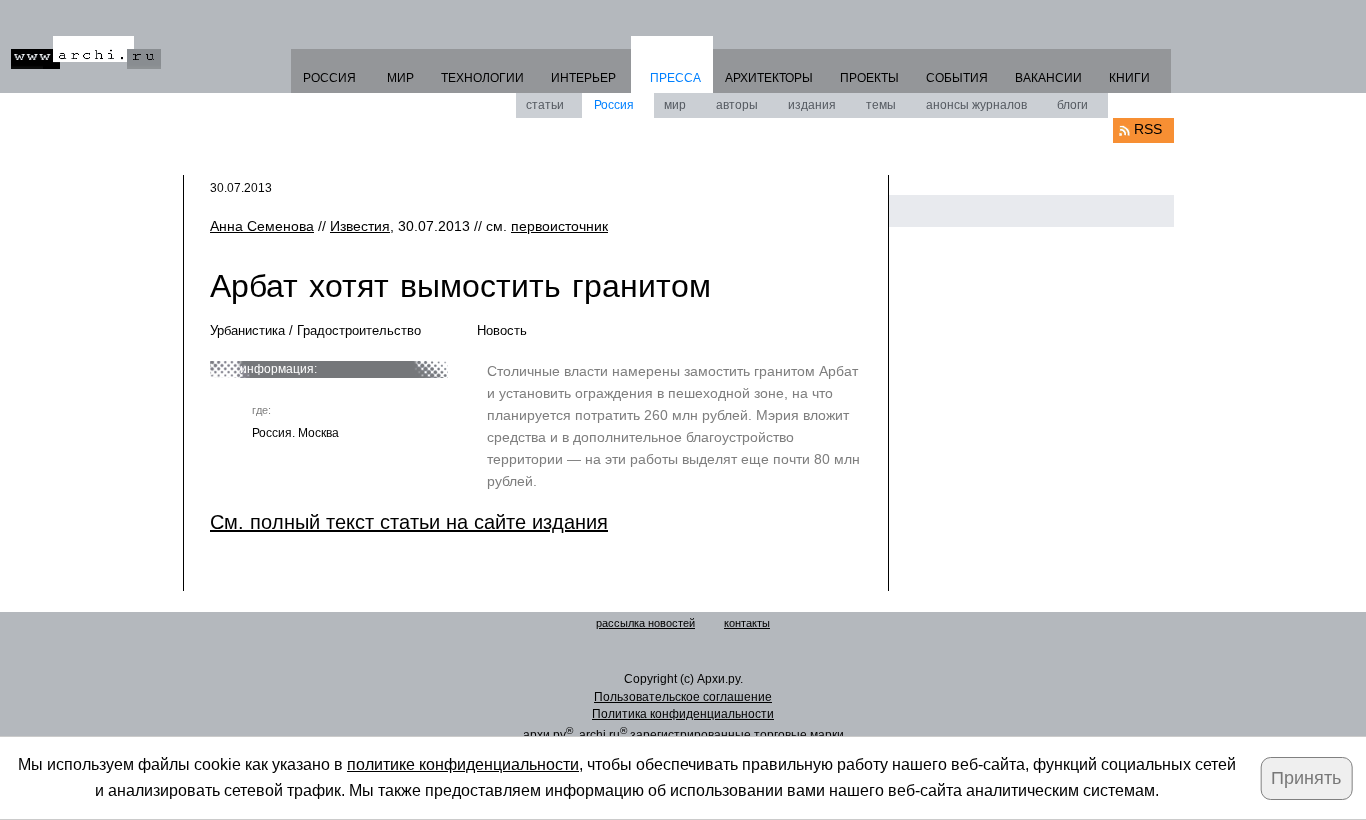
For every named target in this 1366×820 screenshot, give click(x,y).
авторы (737, 105)
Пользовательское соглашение (683, 697)
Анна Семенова (262, 226)
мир (675, 105)
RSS (1148, 129)
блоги (1072, 105)
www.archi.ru (86, 52)
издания (812, 105)
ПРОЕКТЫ (869, 78)
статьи (545, 105)
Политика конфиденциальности (683, 714)
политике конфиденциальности (463, 764)
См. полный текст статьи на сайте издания (409, 522)
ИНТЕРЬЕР (583, 78)
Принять (1306, 778)
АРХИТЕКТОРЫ (769, 78)
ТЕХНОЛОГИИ (482, 78)
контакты (747, 623)
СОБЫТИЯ (957, 78)
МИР (400, 78)
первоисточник (559, 226)
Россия (614, 105)
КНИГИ (1129, 78)
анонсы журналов (976, 105)
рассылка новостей (645, 623)
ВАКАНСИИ (1048, 78)
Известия (360, 226)
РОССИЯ (329, 78)
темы (881, 105)
